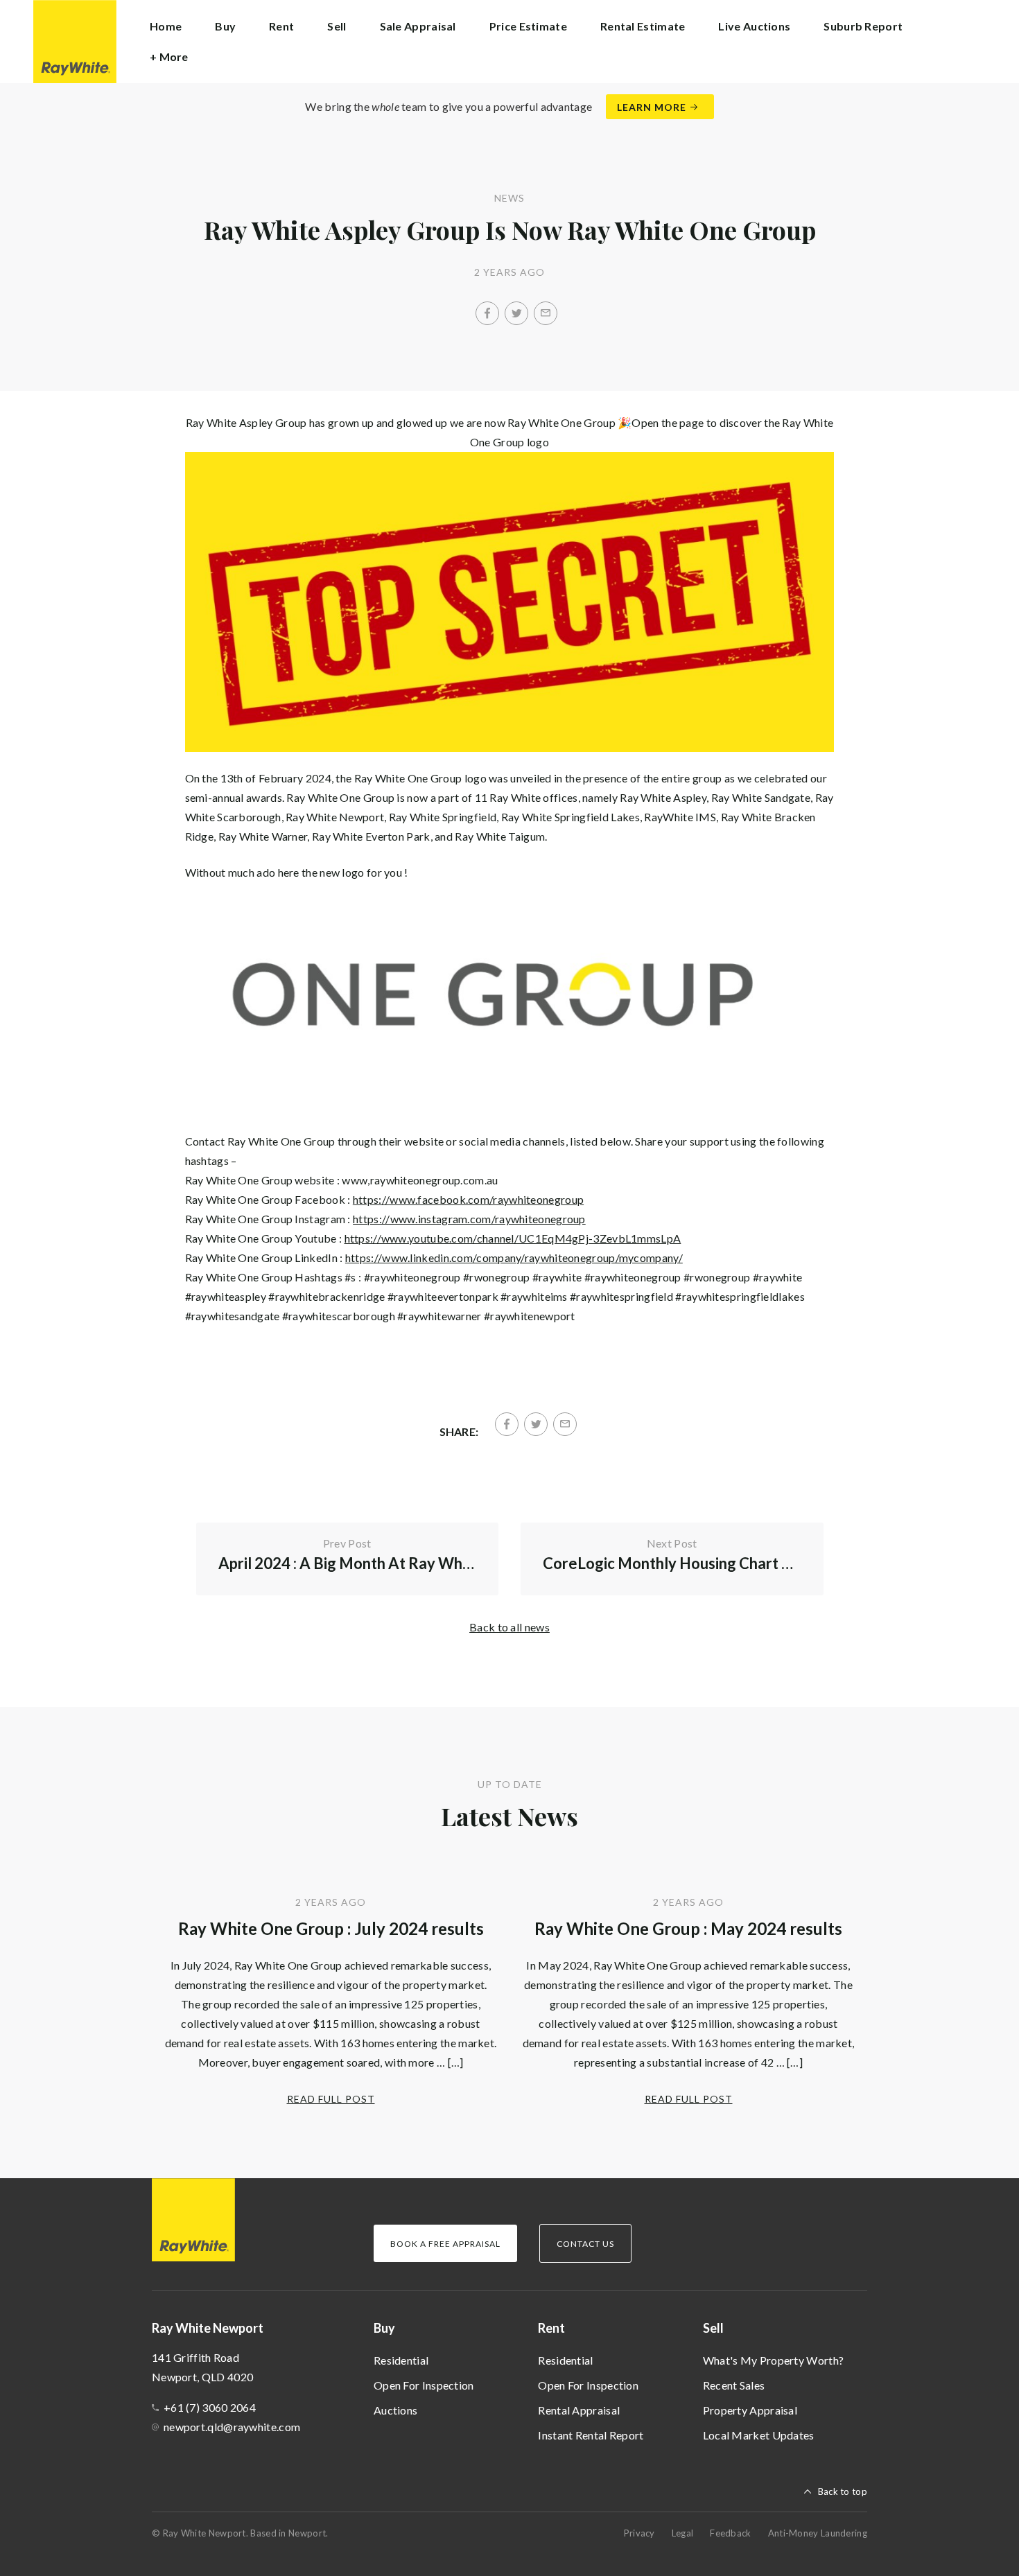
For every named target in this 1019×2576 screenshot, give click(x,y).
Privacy (639, 2533)
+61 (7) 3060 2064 (210, 2407)
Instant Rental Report (591, 2435)
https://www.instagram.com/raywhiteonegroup (469, 1219)
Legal (683, 2533)
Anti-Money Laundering (818, 2533)
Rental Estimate (643, 26)
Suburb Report (863, 26)
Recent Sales (734, 2385)
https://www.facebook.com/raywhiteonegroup (468, 1199)
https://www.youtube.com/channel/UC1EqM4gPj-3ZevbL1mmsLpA (513, 1238)
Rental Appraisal (579, 2410)
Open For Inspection (424, 2385)
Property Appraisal (750, 2410)
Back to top (843, 2491)
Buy (384, 2328)
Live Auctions (754, 26)
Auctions (395, 2410)
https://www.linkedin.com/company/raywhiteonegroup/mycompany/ (514, 1258)
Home (166, 26)
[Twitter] (516, 313)
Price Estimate (528, 26)
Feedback (730, 2533)
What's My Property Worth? (774, 2360)
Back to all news (509, 1627)
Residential (401, 2360)
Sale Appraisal (418, 26)
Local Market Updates (759, 2435)
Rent (551, 2328)
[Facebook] (487, 313)
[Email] (546, 313)
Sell (713, 2328)
